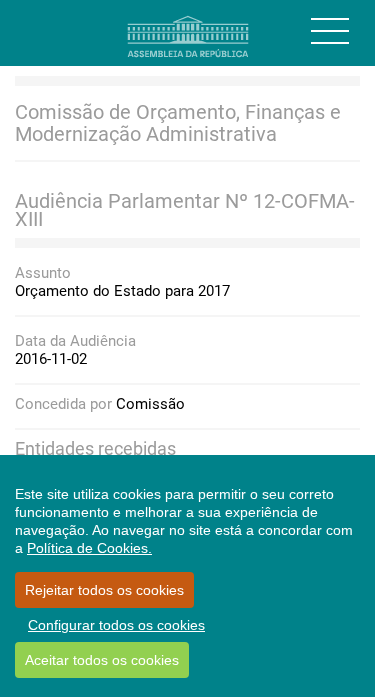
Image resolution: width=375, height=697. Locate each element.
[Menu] (330, 31)
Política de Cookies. (89, 548)
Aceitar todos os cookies (102, 660)
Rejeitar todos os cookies (104, 590)
